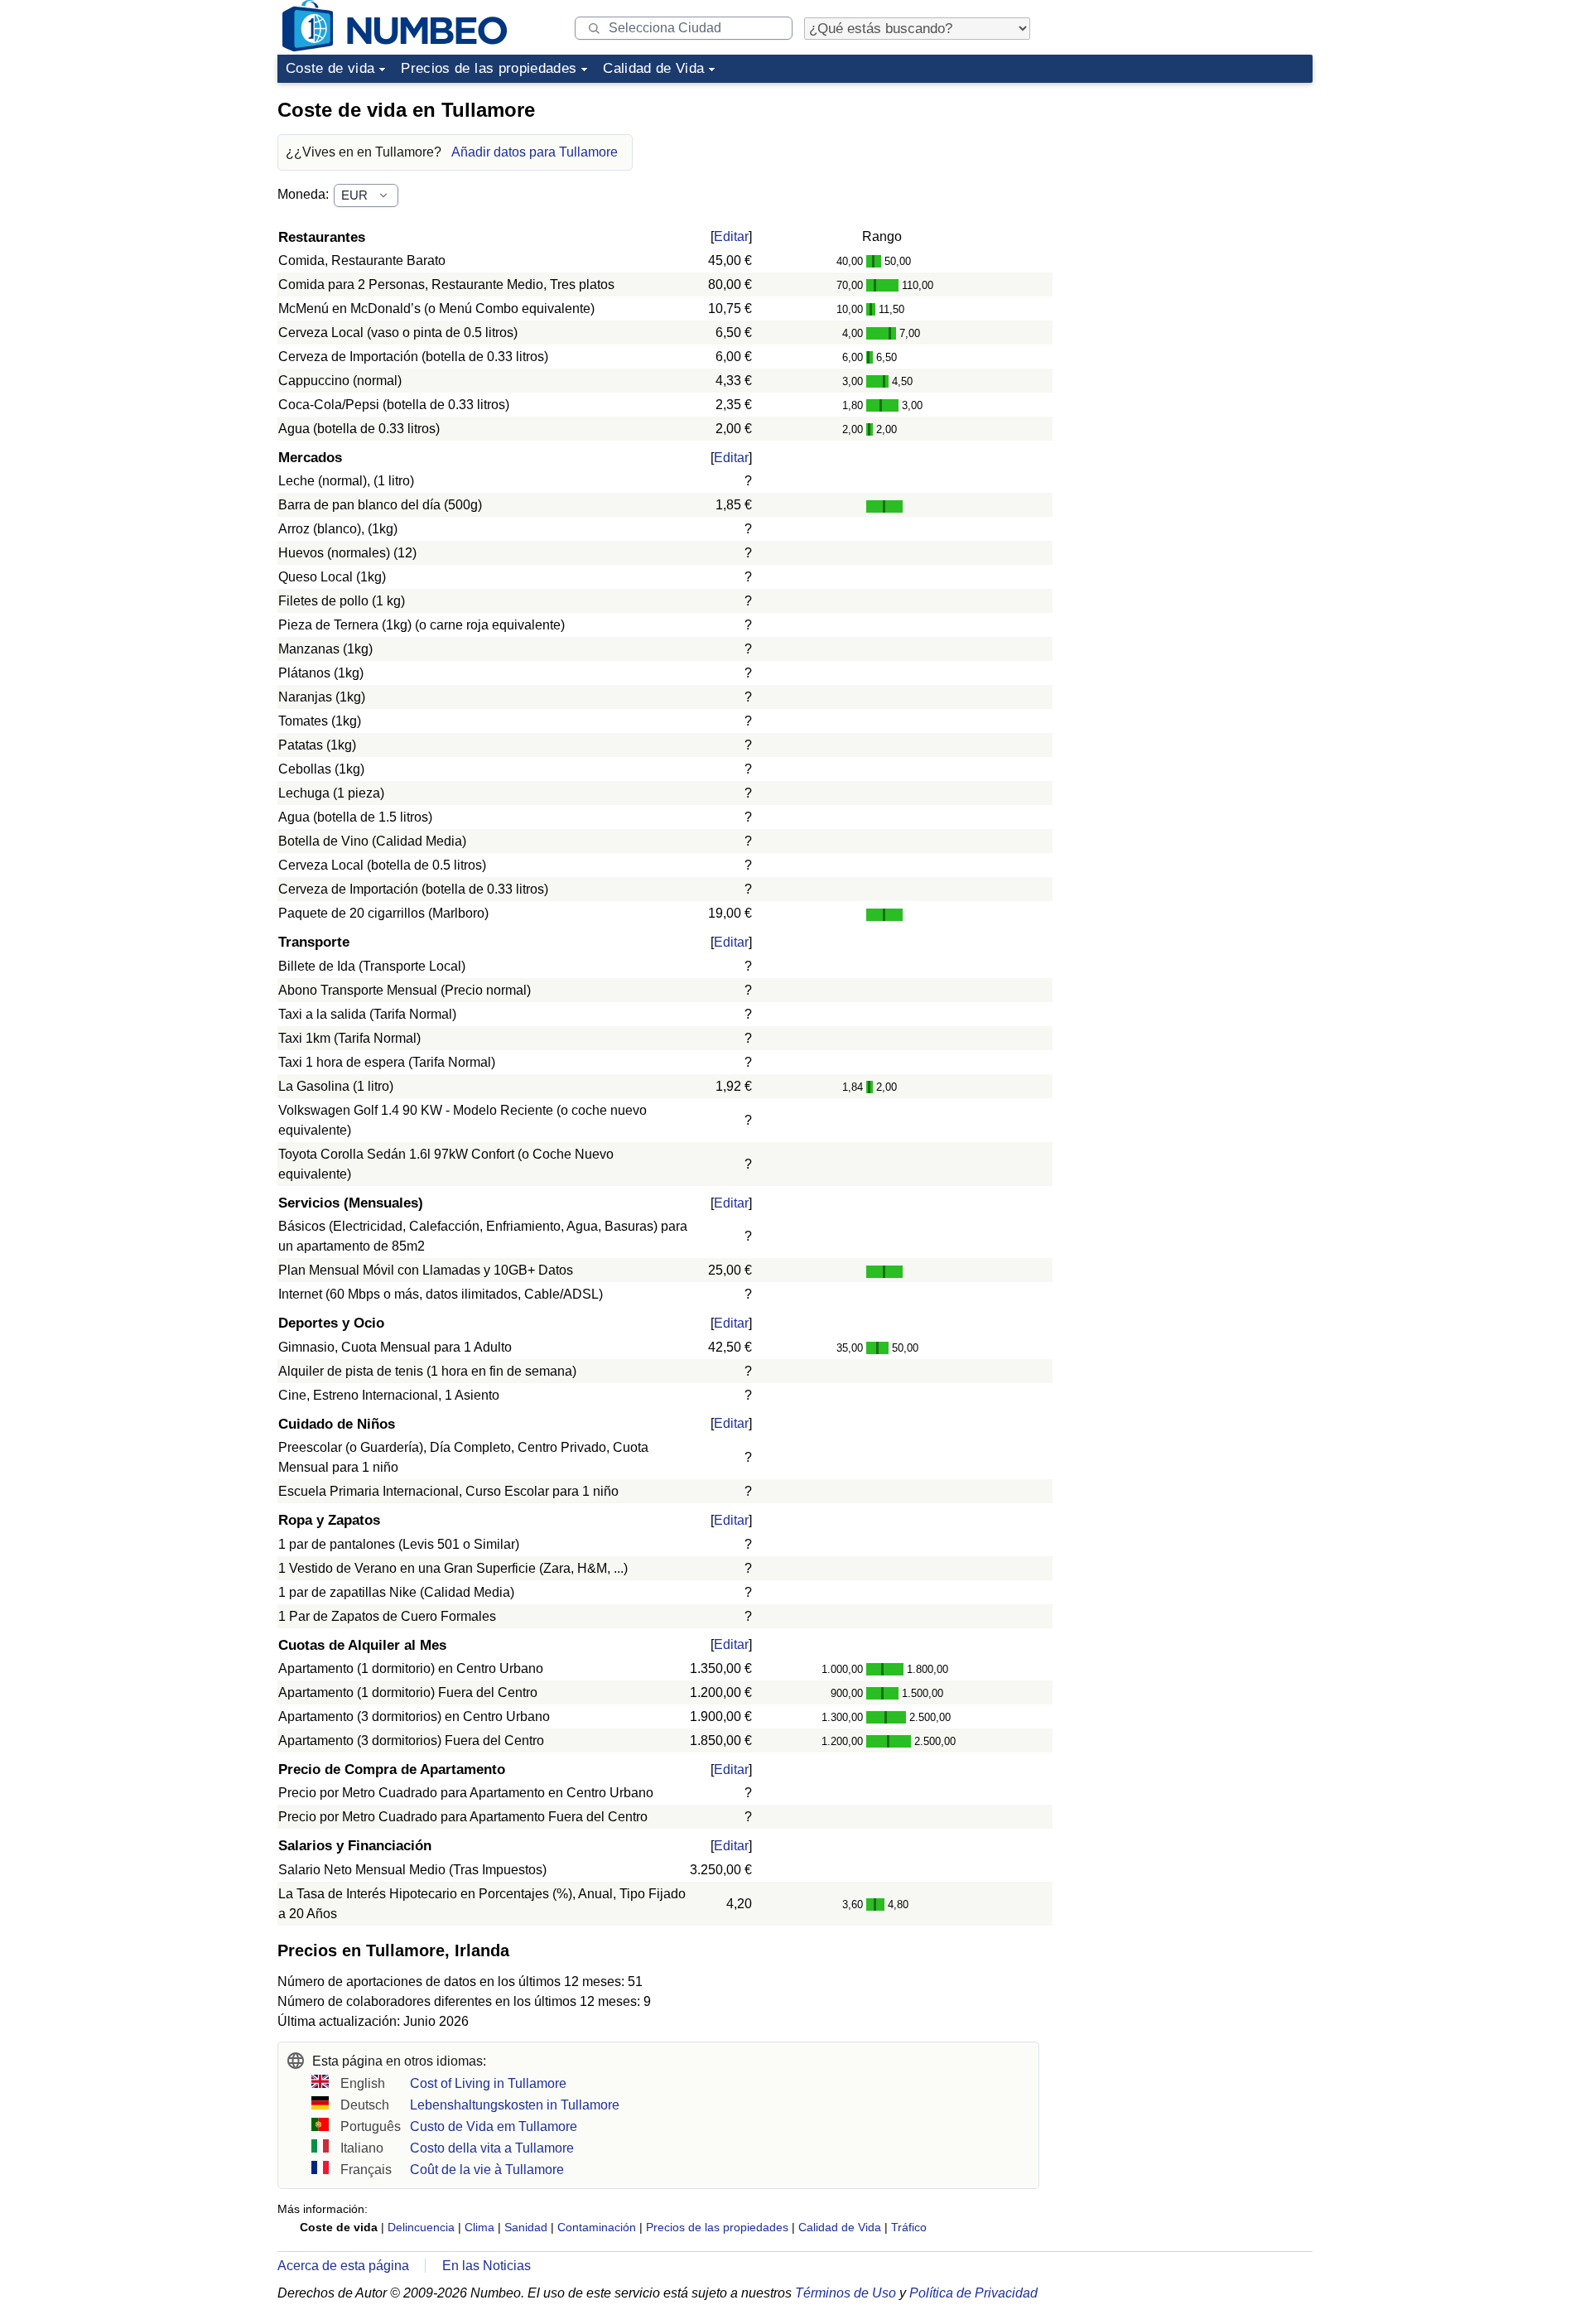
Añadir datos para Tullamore (535, 152)
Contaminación (597, 2227)
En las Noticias (487, 2266)
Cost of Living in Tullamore (488, 2083)
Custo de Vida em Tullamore (494, 2126)
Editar (731, 236)
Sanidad (526, 2227)
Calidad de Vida (653, 68)
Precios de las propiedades (489, 68)
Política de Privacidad (973, 2293)
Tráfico (909, 2227)
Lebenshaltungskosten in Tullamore (515, 2105)
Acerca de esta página (343, 2266)
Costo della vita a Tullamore (492, 2148)
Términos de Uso (846, 2293)
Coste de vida (330, 68)
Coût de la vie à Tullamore (487, 2170)
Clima (479, 2227)
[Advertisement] (1188, 194)
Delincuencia (421, 2227)
